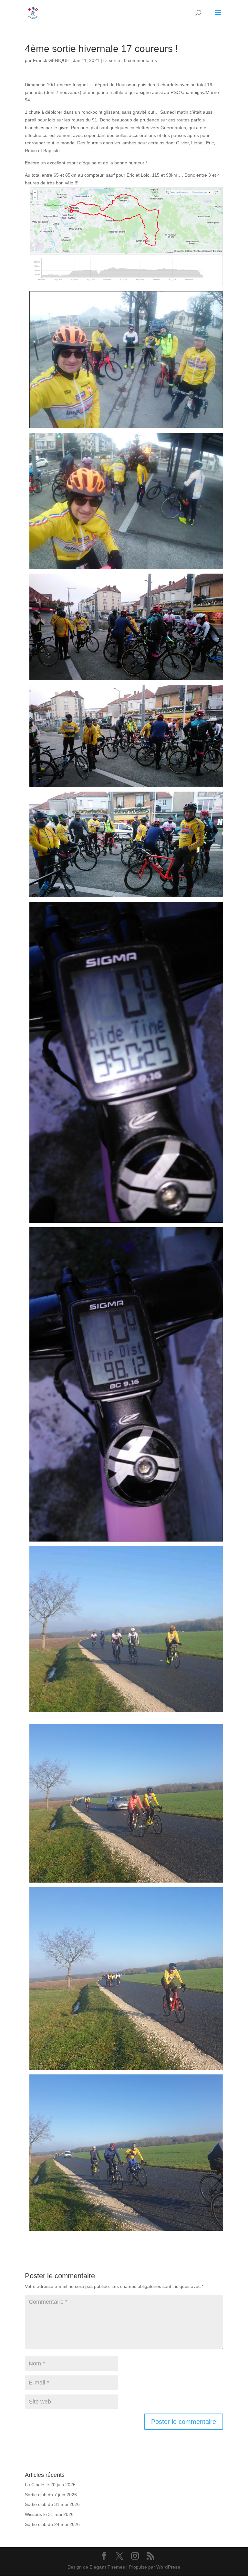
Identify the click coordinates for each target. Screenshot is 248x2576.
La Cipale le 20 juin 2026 (50, 2485)
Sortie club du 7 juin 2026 (51, 2495)
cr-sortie (112, 60)
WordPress (168, 2567)
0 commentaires (140, 60)
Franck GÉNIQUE (51, 60)
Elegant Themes (107, 2567)
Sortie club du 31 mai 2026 (52, 2504)
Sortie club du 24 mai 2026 (52, 2524)
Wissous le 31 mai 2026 (49, 2514)
